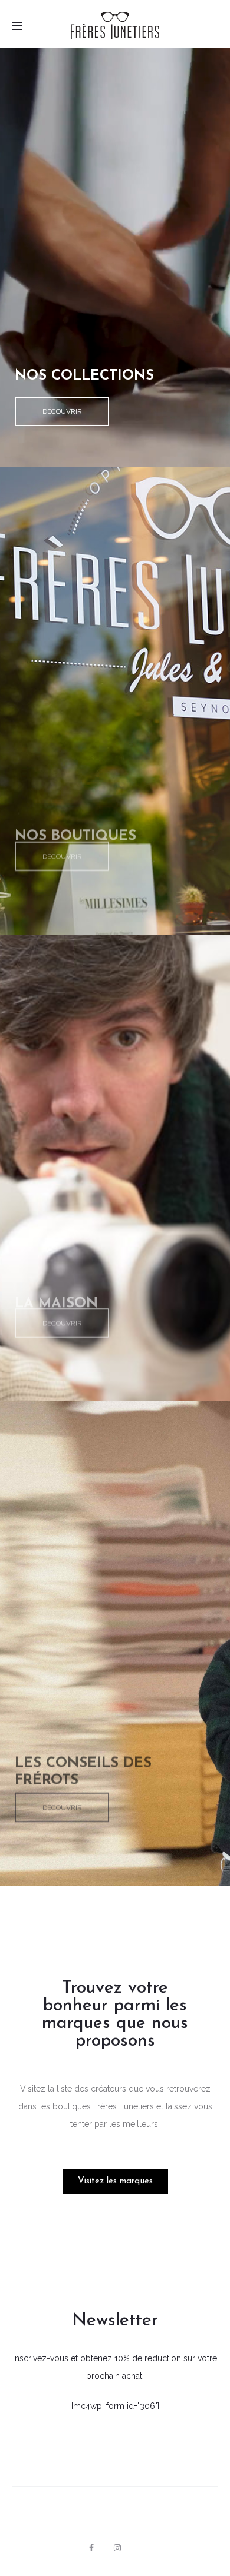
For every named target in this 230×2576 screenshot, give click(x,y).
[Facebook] (91, 2548)
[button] (62, 411)
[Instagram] (117, 2548)
